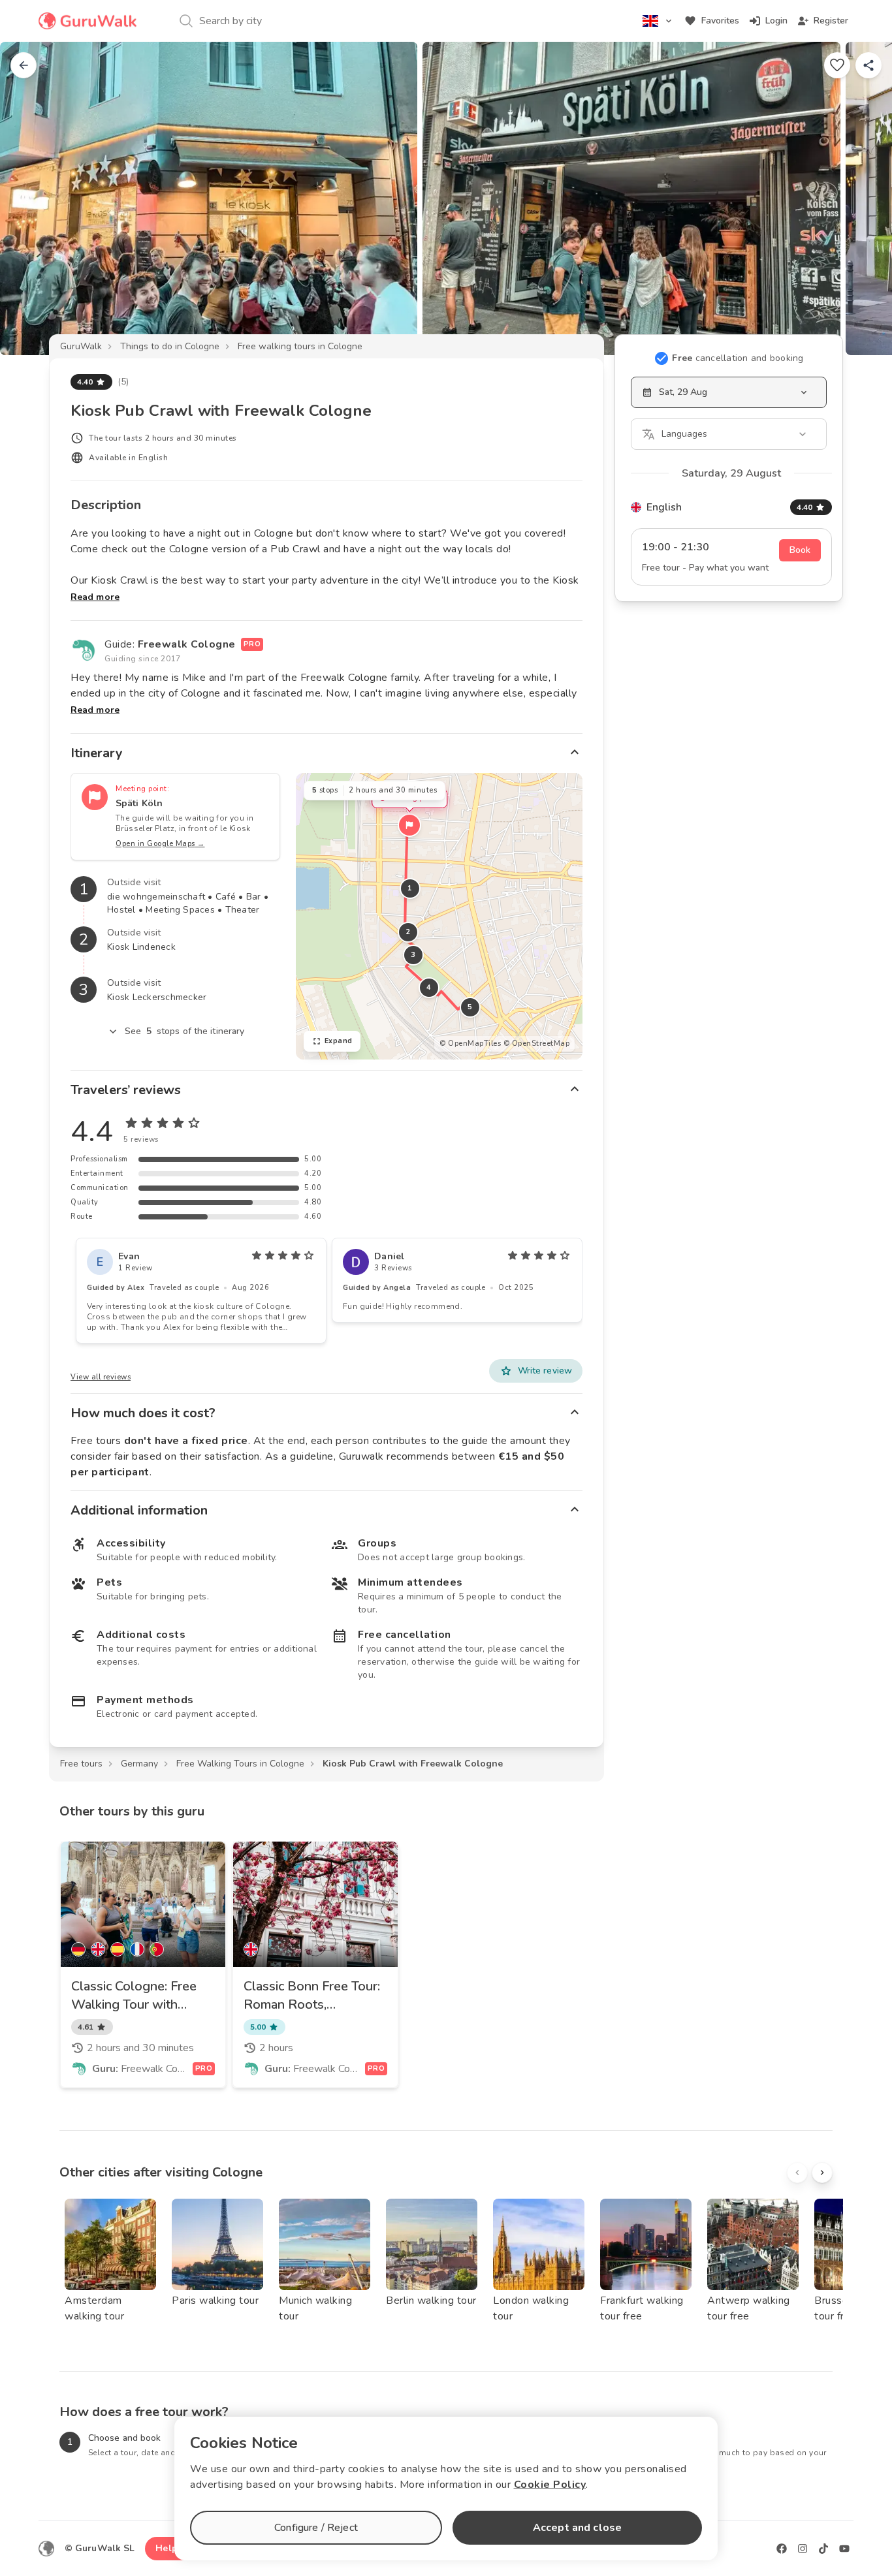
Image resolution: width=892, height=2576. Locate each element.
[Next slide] (861, 198)
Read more (95, 597)
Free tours (81, 1764)
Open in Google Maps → (160, 844)
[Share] (868, 65)
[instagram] (803, 2549)
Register (831, 21)
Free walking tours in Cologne (300, 346)
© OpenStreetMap (537, 1044)
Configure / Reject (316, 2528)
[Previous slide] (31, 198)
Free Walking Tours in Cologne (240, 1764)
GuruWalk (81, 346)
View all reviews (101, 1377)
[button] (409, 825)
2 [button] (408, 932)
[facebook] (782, 2549)
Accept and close (577, 2528)
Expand (339, 1041)
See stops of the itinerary (185, 1031)
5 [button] (470, 1007)
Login (776, 21)
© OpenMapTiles (470, 1044)
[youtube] (844, 2549)
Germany (139, 1764)
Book (800, 550)
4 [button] (429, 987)
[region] (439, 916)
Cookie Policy (550, 2485)
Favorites (720, 21)
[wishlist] (837, 65)
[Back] (24, 65)
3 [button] (413, 955)
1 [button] (410, 888)
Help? (169, 2548)
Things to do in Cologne (170, 346)
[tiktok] (823, 2549)
